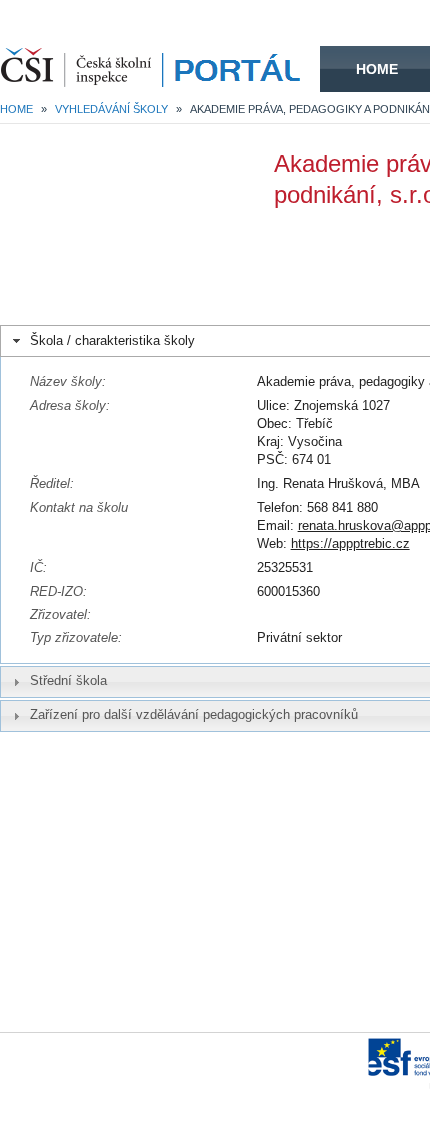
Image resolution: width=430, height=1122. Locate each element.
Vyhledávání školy (111, 109)
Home (377, 69)
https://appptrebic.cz (350, 543)
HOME (160, 69)
